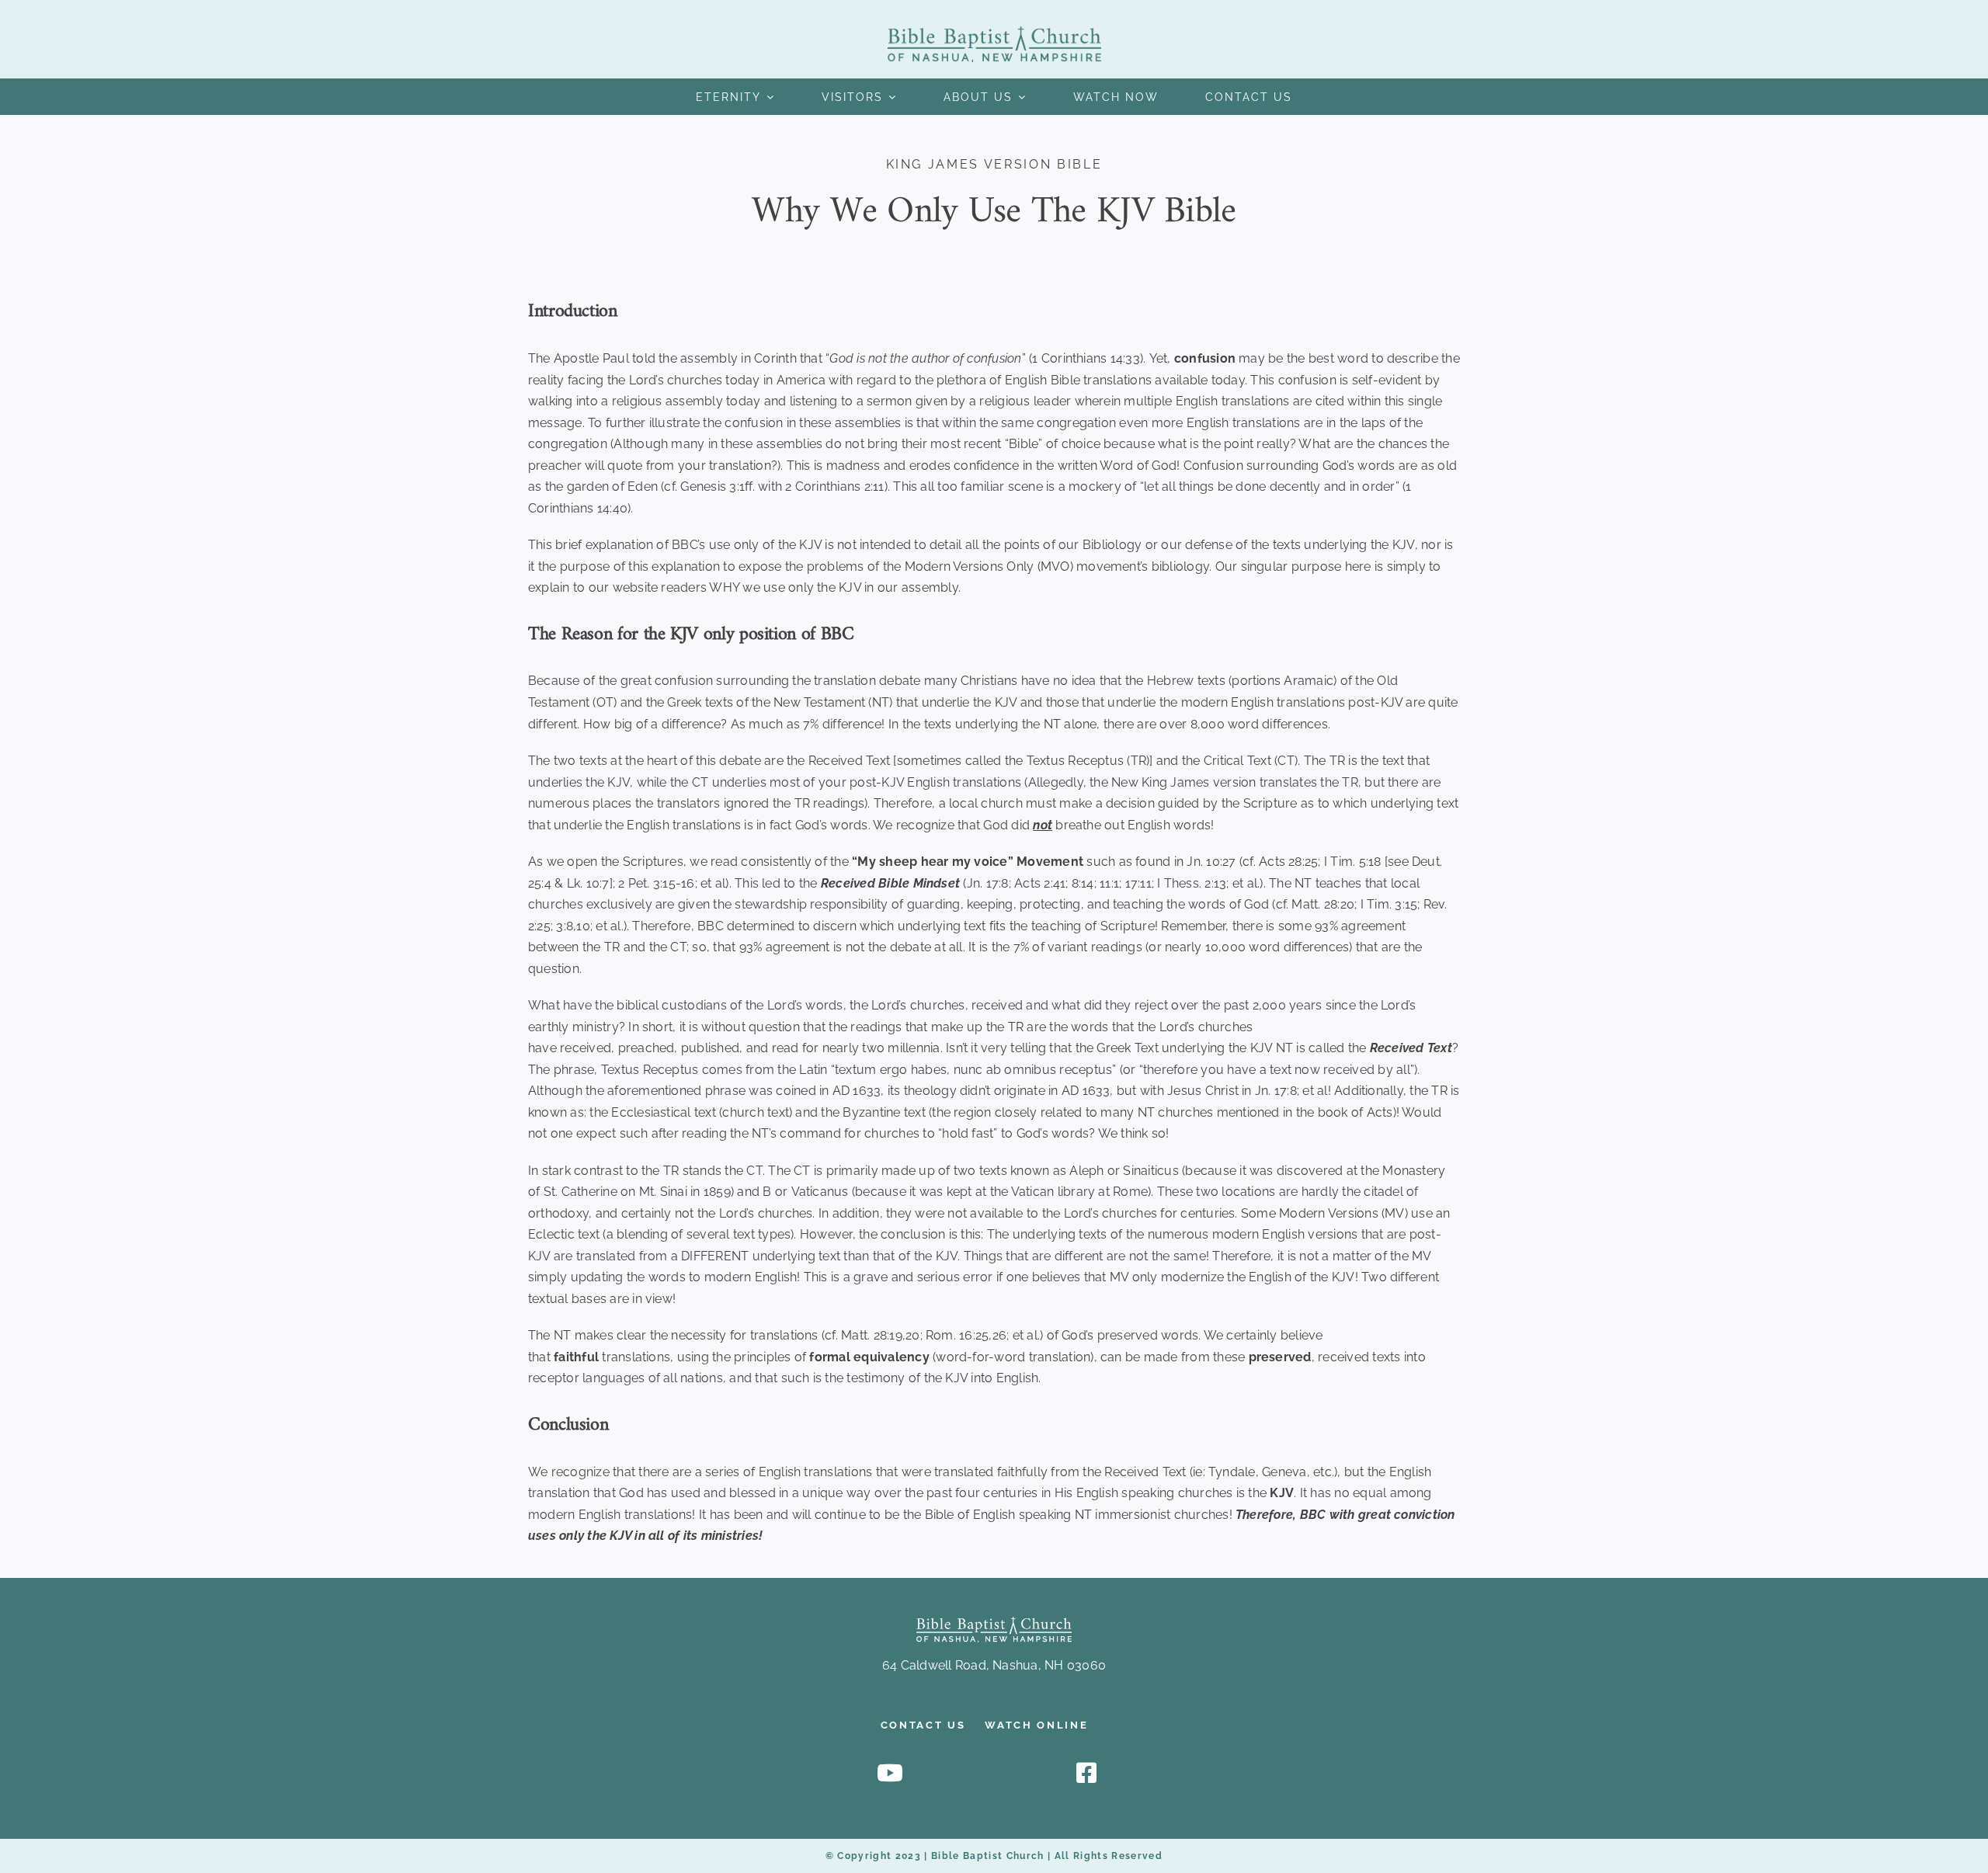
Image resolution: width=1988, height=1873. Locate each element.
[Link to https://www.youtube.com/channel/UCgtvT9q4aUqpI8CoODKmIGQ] (890, 1773)
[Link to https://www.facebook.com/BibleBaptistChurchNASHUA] (1086, 1773)
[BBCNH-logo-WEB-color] (994, 32)
